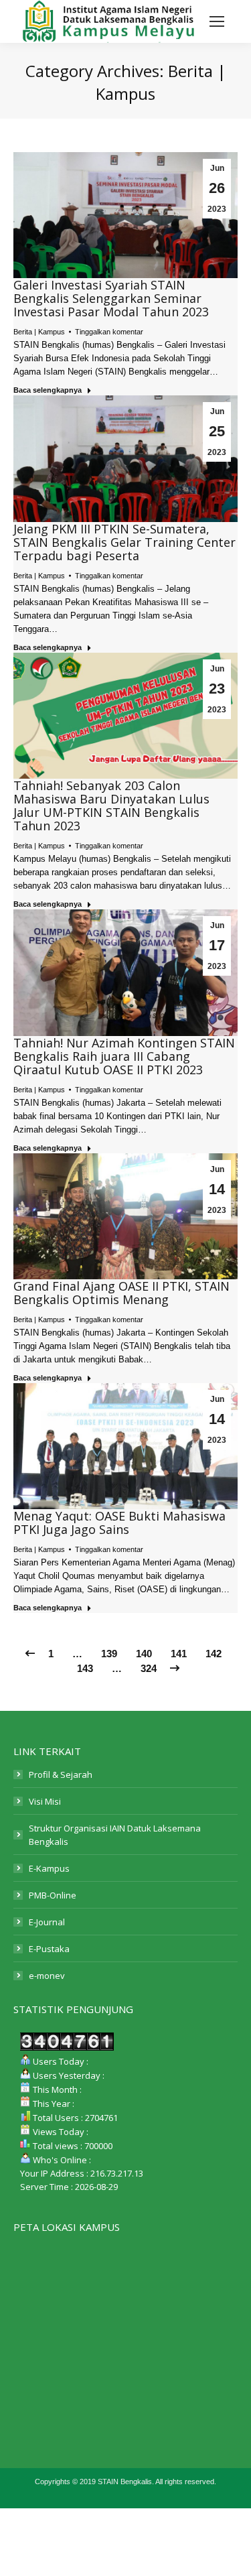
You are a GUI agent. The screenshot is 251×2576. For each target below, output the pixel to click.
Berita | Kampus (39, 332)
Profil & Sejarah (61, 1775)
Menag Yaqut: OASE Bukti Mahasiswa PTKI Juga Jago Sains (119, 1523)
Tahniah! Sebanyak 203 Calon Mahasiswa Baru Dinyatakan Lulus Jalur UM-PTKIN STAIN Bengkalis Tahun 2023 (111, 806)
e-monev (47, 1976)
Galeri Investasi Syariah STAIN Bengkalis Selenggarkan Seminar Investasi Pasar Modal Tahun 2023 (111, 298)
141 (179, 1654)
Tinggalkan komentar (109, 332)
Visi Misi (45, 1801)
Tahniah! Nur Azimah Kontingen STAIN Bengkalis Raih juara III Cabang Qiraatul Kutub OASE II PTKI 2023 (124, 1056)
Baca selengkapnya (48, 390)
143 (85, 1668)
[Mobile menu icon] (217, 21)
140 (144, 1654)
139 (109, 1654)
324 (149, 1668)
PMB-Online (53, 1895)
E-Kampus (49, 1868)
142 (214, 1654)
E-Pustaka (49, 1949)
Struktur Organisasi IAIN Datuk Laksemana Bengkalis (115, 1835)
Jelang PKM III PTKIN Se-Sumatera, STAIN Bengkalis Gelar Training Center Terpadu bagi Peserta (124, 542)
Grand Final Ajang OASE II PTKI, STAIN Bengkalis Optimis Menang (121, 1293)
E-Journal (47, 1922)
